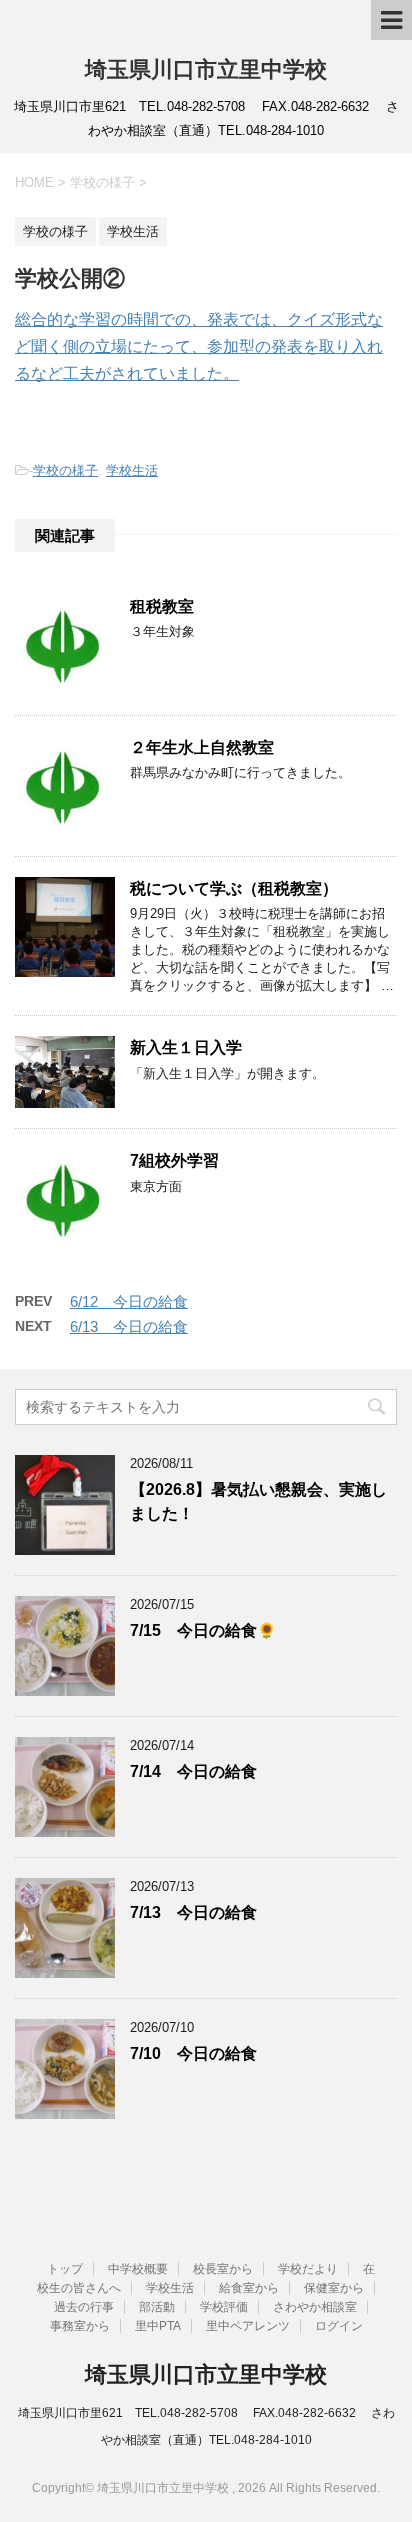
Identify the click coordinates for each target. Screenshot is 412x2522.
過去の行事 (84, 2307)
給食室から (249, 2288)
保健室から (334, 2288)
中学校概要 (138, 2269)
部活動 (157, 2307)
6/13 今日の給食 (129, 1326)
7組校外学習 (174, 1160)
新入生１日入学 (186, 1047)
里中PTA (158, 2326)
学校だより (308, 2269)
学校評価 (224, 2307)
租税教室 (162, 606)
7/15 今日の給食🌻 (203, 1630)
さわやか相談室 (315, 2307)
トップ (65, 2269)
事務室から (80, 2326)
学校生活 (132, 470)
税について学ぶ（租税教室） (234, 888)
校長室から (223, 2269)
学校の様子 (65, 470)
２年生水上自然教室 (202, 747)
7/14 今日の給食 (193, 1771)
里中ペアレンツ (248, 2326)
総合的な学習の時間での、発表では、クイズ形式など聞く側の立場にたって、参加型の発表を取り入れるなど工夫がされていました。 (199, 346)
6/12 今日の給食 (129, 1301)
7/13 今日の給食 (193, 1912)
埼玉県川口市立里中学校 (206, 69)
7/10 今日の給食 (193, 2053)
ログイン (339, 2326)
